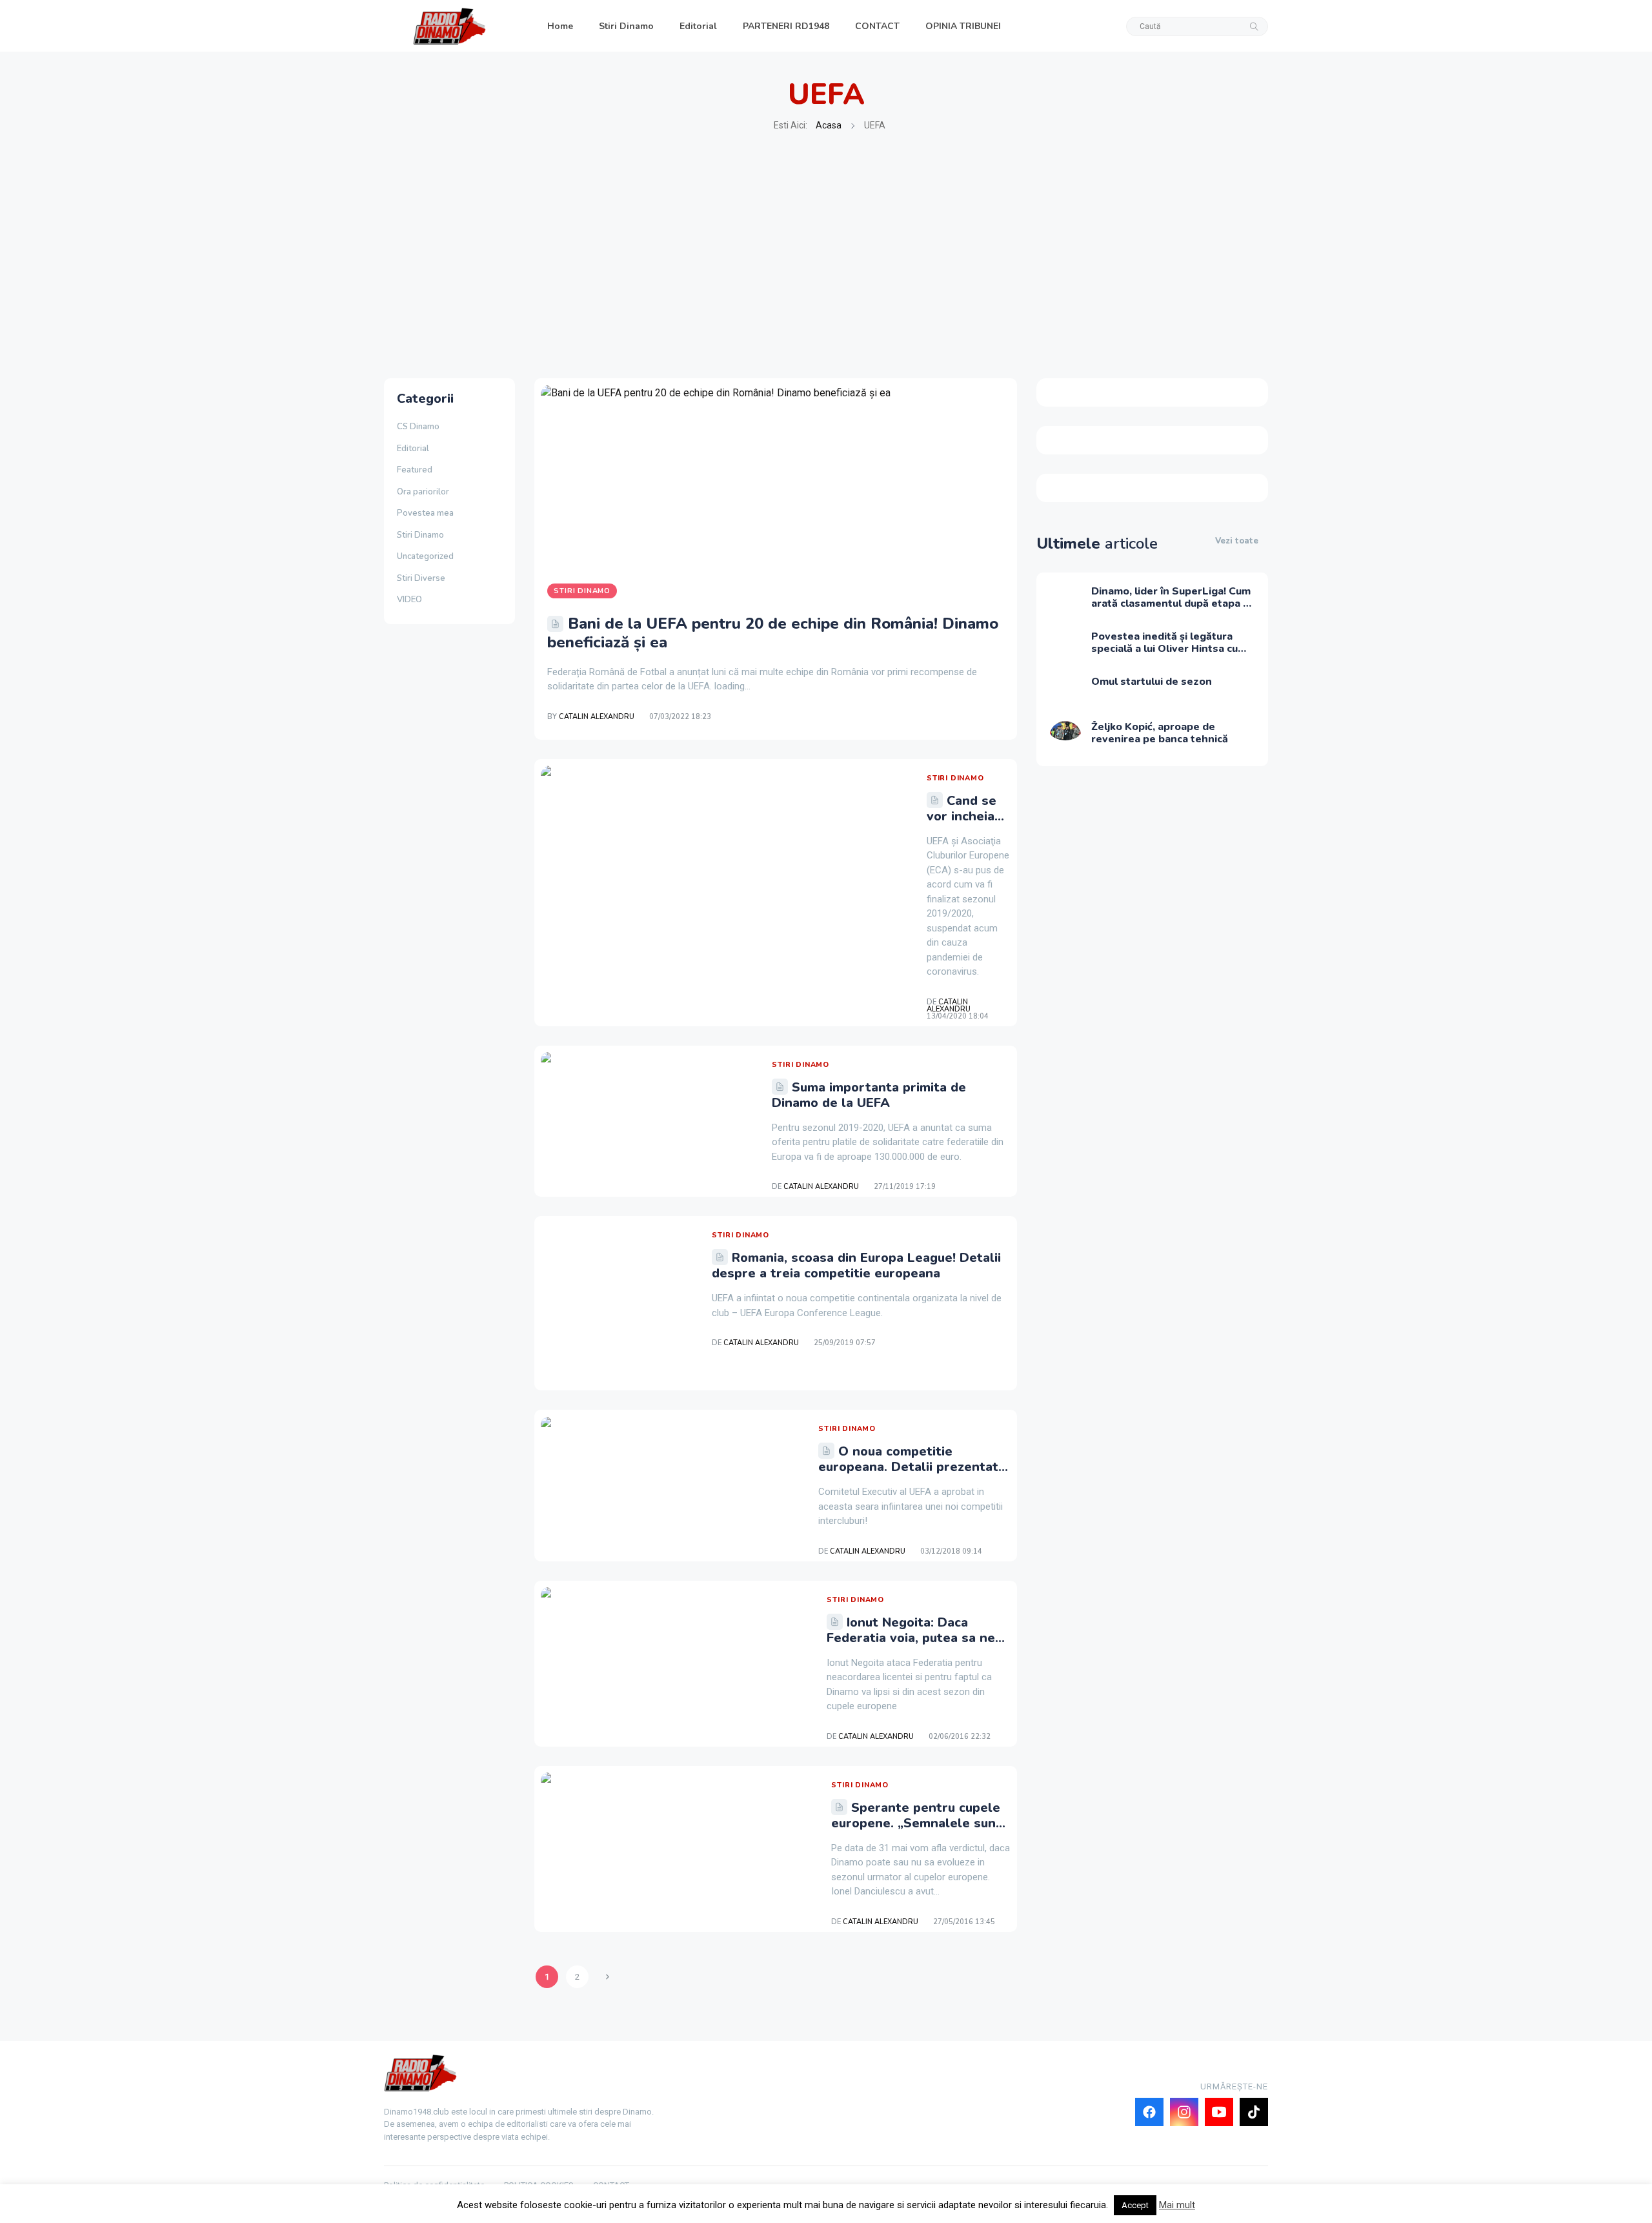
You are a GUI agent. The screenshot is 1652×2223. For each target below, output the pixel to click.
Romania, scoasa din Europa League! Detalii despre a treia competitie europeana (856, 1265)
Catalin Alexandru (597, 717)
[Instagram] (1184, 2112)
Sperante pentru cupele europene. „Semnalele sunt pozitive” (916, 1823)
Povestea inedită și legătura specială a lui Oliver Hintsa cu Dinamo (1164, 649)
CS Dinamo (418, 427)
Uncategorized (425, 556)
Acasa (829, 125)
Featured (415, 470)
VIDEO (409, 600)
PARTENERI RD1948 (786, 26)
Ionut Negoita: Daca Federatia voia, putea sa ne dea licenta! (911, 1638)
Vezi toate (1237, 541)
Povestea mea (425, 513)
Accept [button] (1135, 2205)
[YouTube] (1219, 2112)
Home (560, 26)
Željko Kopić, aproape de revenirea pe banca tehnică (1160, 733)
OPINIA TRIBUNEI (963, 26)
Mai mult (1177, 2205)
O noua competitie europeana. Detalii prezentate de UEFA (912, 1467)
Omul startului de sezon (1152, 682)
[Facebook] (1149, 2112)
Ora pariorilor (423, 492)
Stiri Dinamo (626, 26)
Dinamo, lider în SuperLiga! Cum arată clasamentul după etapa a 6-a (1171, 604)
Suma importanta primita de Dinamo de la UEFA (869, 1095)
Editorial (698, 26)
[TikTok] (1254, 2112)
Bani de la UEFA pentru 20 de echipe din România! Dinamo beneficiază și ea (773, 633)
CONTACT (877, 26)
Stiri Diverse (421, 578)
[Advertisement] (826, 256)
